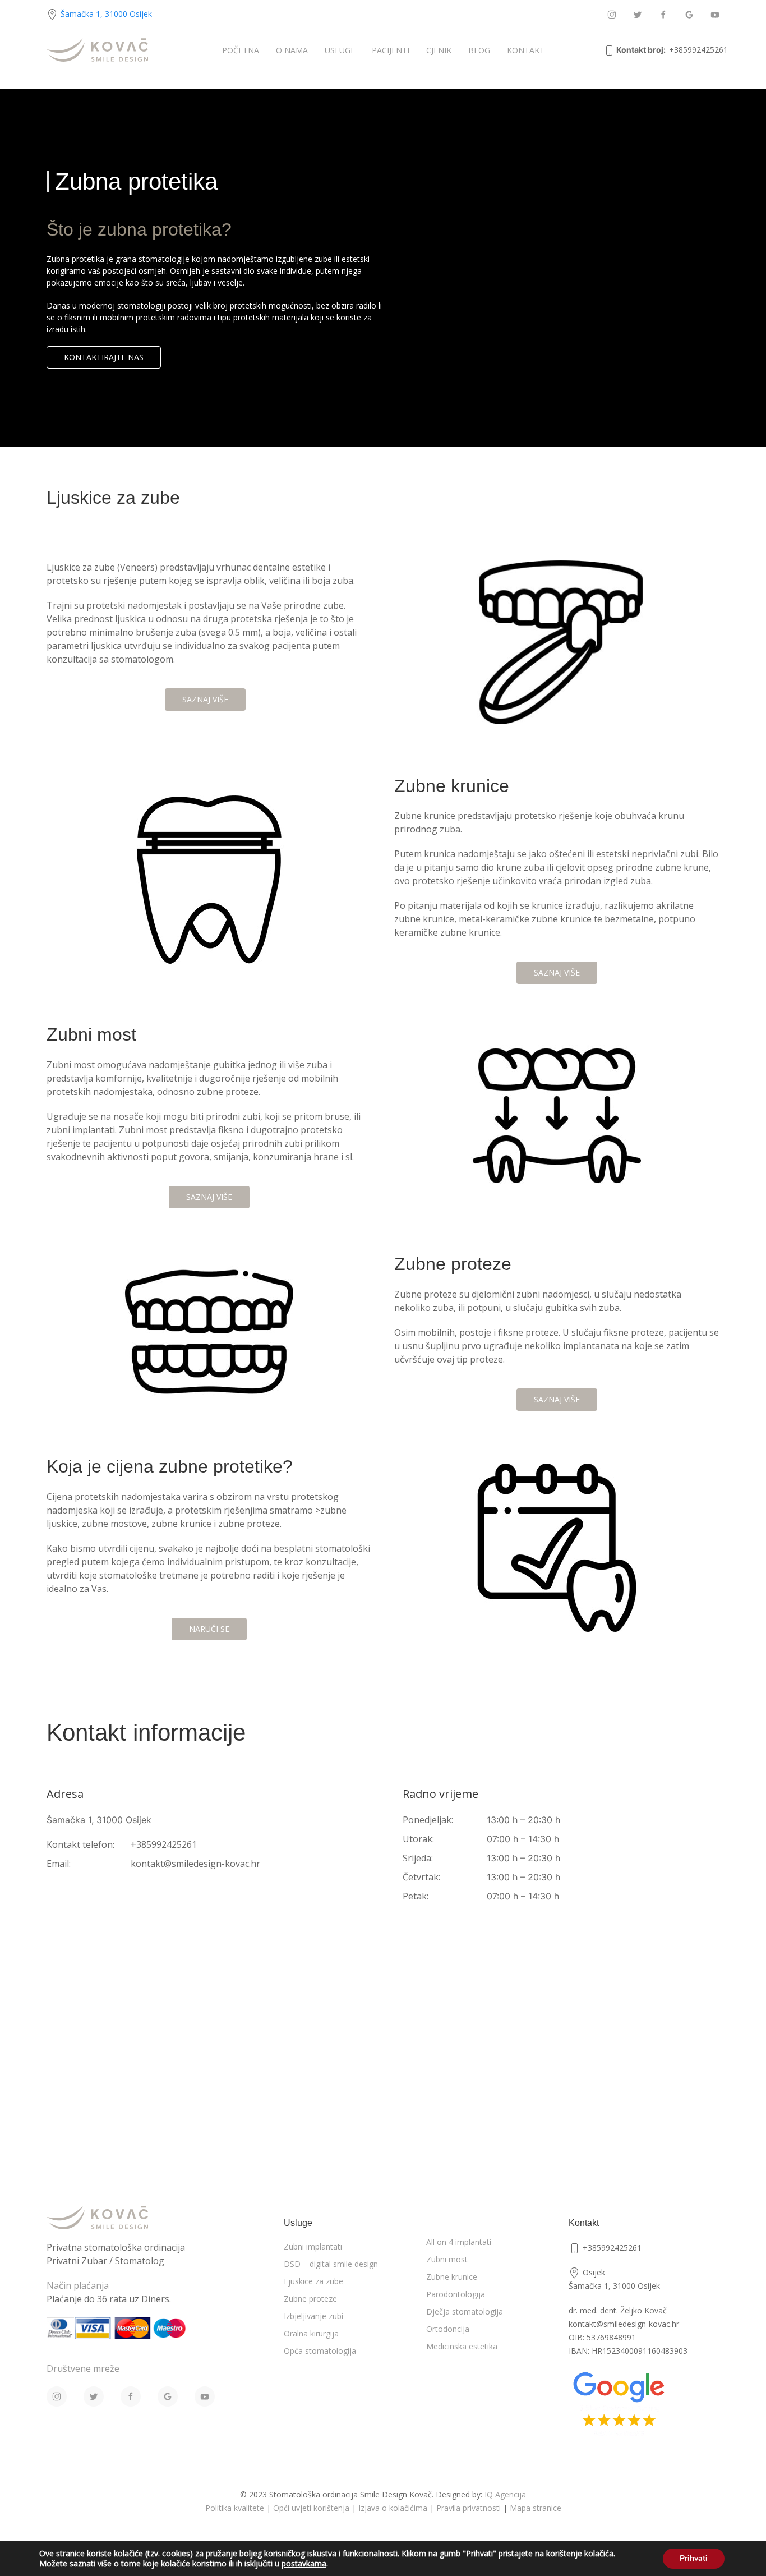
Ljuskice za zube (313, 2281)
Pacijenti (391, 50)
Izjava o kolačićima (393, 2508)
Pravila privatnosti (469, 2508)
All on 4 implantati (459, 2242)
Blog (479, 50)
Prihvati (694, 2558)
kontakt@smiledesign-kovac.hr (195, 1864)
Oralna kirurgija (311, 2333)
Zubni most (447, 2259)
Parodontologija (456, 2294)
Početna (241, 50)
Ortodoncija (448, 2329)
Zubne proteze (310, 2299)
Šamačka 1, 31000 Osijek (106, 14)
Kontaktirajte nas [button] (104, 357)
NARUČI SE (209, 1629)
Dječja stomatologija (465, 2311)
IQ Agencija (505, 2494)
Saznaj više (205, 699)
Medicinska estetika (462, 2346)
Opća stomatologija (320, 2351)
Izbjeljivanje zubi (313, 2316)
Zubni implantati (313, 2246)
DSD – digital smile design (331, 2264)
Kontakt (526, 50)
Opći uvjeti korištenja (311, 2508)
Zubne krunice (452, 2277)
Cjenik (439, 50)
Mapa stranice (536, 2508)
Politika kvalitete (235, 2508)
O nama (292, 50)
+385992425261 (698, 50)
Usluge (340, 50)
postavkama (304, 2564)
